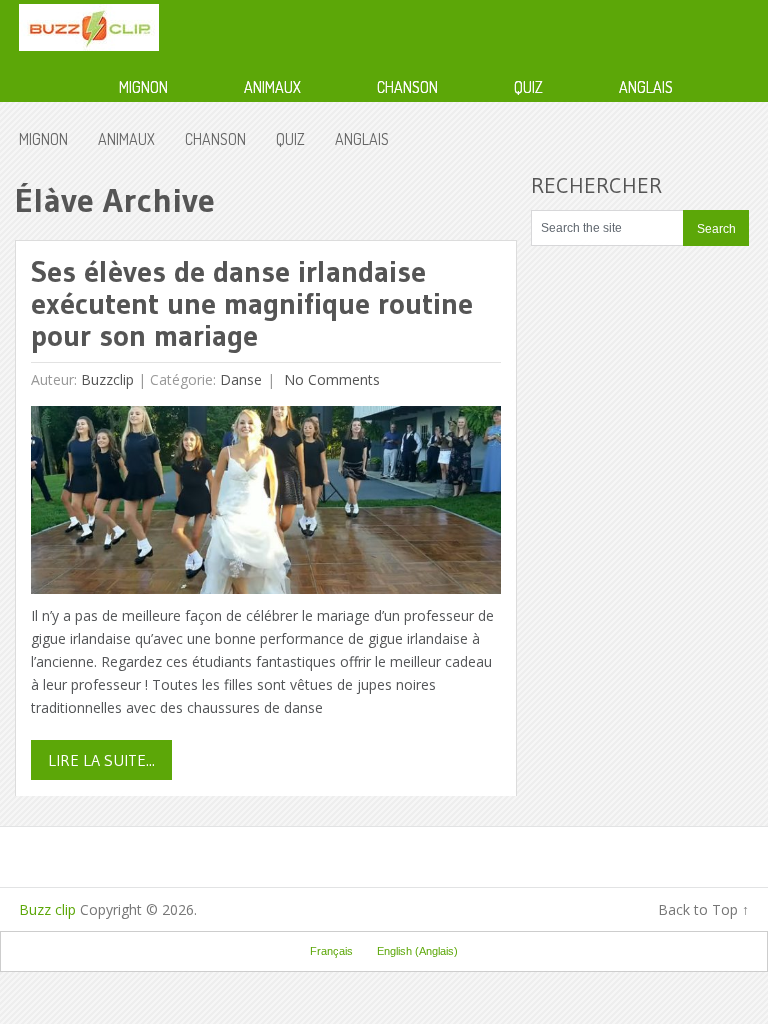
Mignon (143, 87)
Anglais (646, 87)
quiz (528, 87)
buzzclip (107, 379)
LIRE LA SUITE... (101, 760)
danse (241, 379)
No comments (330, 379)
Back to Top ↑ (703, 909)
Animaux (272, 87)
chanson (407, 87)
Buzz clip (47, 909)
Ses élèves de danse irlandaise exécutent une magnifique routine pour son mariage (252, 303)
